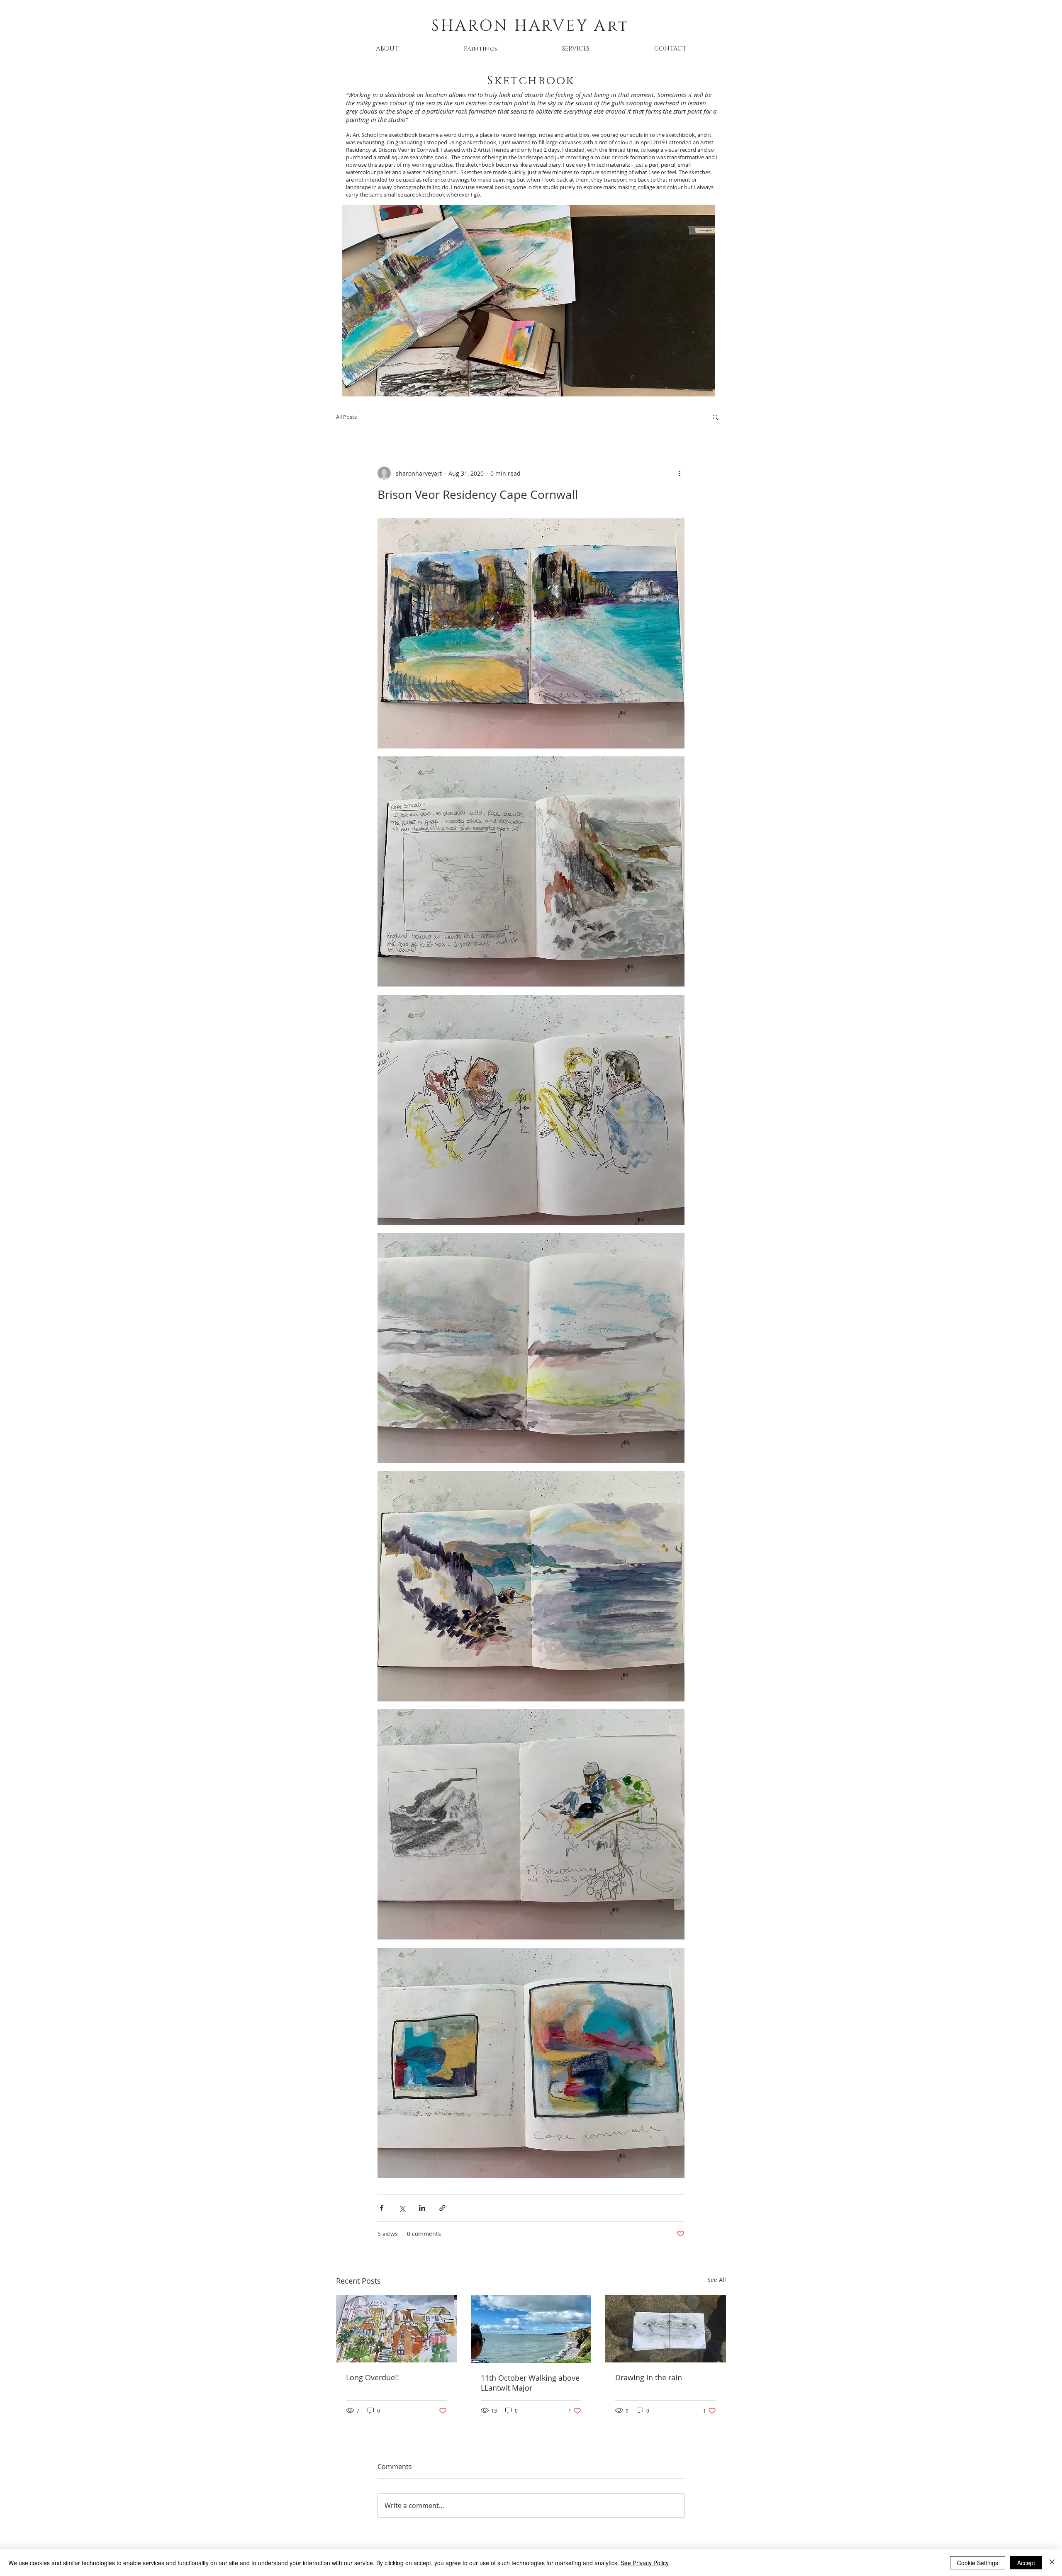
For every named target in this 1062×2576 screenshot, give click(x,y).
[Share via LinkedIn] (422, 2208)
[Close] (1052, 2563)
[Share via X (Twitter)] (402, 2208)
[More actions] (680, 473)
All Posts (346, 417)
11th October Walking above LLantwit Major (530, 2383)
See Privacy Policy (645, 2563)
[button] (480, 49)
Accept (1026, 2563)
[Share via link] (442, 2208)
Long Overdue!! (373, 2377)
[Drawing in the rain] (666, 2329)
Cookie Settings (978, 2563)
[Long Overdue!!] (396, 2329)
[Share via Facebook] (381, 2208)
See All (717, 2280)
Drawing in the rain (649, 2377)
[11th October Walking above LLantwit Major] (531, 2329)
